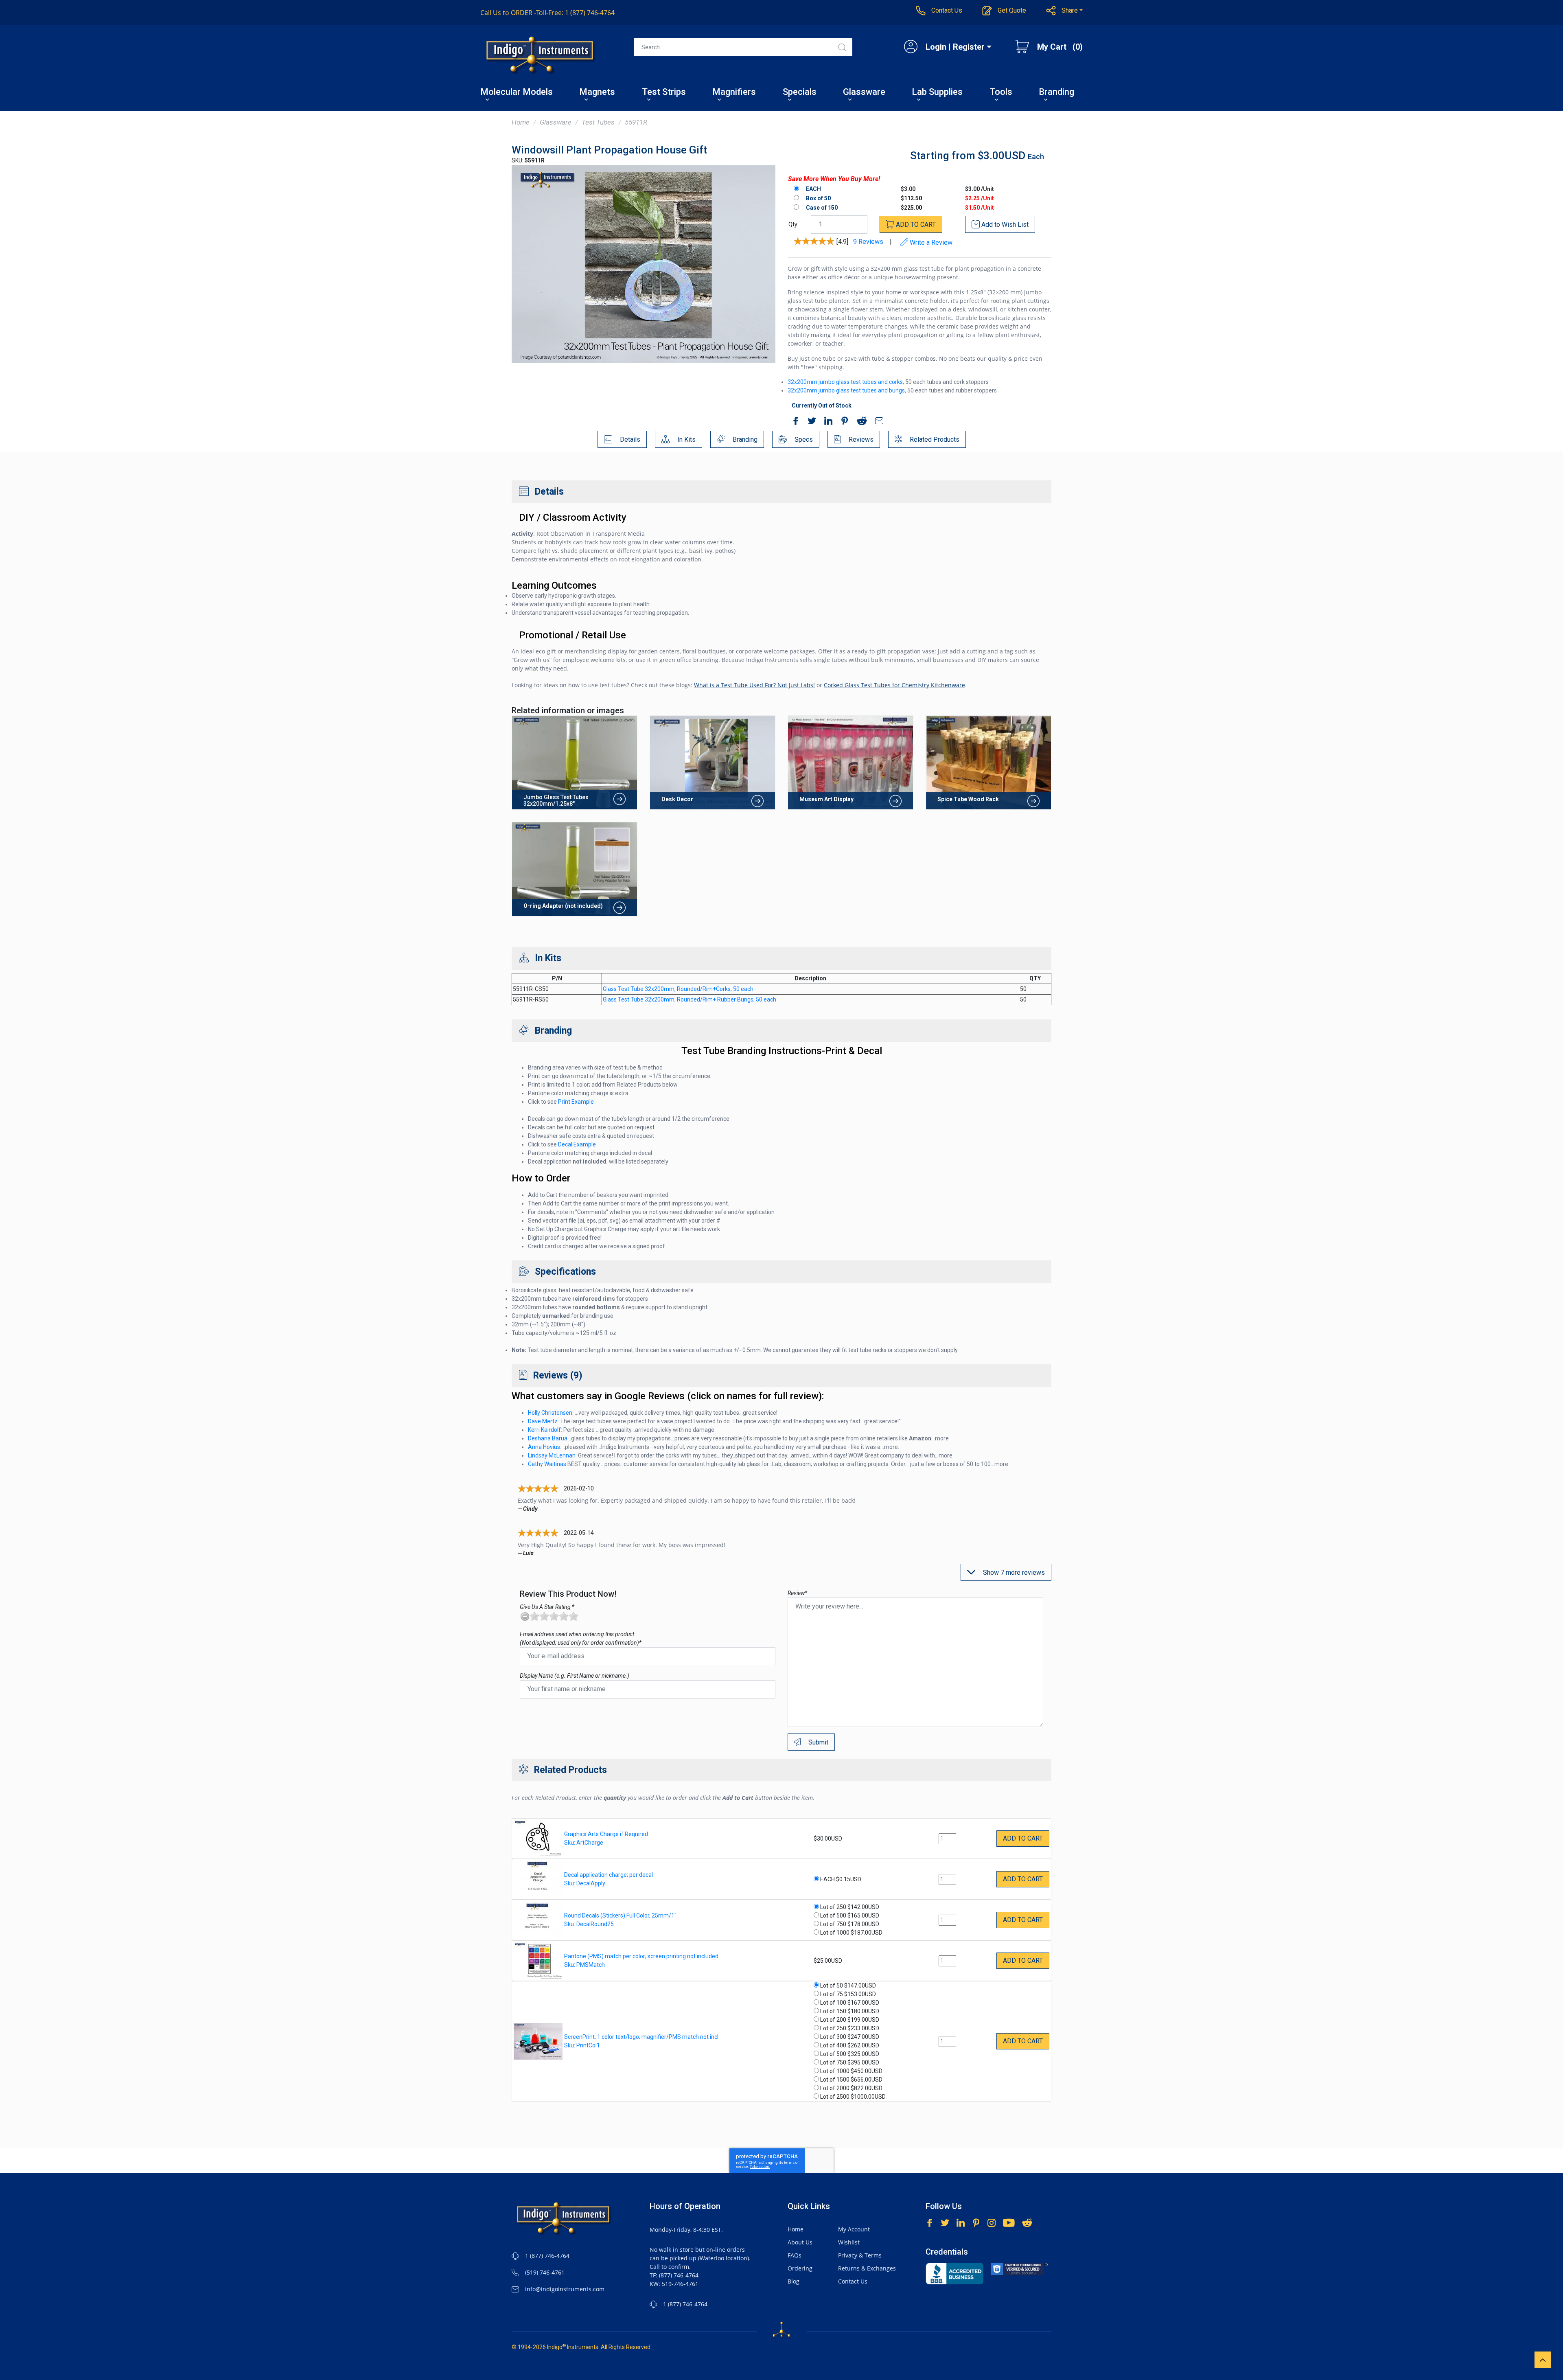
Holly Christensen (550, 1413)
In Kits (686, 439)
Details (629, 439)
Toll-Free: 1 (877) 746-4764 (547, 13)
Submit (818, 1742)
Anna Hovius (544, 1447)
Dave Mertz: (543, 1421)
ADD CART (915, 225)
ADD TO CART (1023, 1838)
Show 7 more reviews (1013, 1572)
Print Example (576, 1102)
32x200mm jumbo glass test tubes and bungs (846, 390)
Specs (803, 439)
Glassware (864, 93)
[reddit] (860, 422)
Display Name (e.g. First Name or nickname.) (575, 1676)
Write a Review (930, 242)
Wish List (1005, 225)
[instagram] (992, 2222)
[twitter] (810, 422)
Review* (797, 1593)
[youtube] (1009, 2222)
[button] (1065, 11)
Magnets (597, 93)
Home (521, 122)
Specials (800, 93)
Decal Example (577, 1144)
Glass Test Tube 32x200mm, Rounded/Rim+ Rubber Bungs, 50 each (690, 999)
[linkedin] (826, 422)
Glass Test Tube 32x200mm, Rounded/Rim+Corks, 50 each (678, 989)
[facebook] (794, 422)
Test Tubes (598, 122)
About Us (800, 2242)
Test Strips (664, 93)
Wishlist (849, 2242)
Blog (794, 2281)
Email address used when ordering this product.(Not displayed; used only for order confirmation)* (581, 1638)
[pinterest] (843, 422)
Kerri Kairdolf (544, 1430)
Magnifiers (734, 93)
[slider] (554, 1616)
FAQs (795, 2255)
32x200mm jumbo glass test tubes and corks (845, 382)
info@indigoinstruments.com (565, 2289)
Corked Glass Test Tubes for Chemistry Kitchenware (894, 685)
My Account (854, 2229)
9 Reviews (868, 242)
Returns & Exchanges (867, 2268)
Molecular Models (517, 93)
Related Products (934, 439)
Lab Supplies (937, 93)
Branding (1056, 93)
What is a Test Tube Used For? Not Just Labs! (754, 685)
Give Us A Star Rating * (547, 1607)
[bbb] (954, 2274)
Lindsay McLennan (552, 1455)
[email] (877, 422)
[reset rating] (525, 1616)
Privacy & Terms (860, 2255)
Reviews (860, 439)
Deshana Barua (548, 1438)
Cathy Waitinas (547, 1464)
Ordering (800, 2268)
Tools (1001, 93)
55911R (636, 122)
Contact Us (853, 2281)
